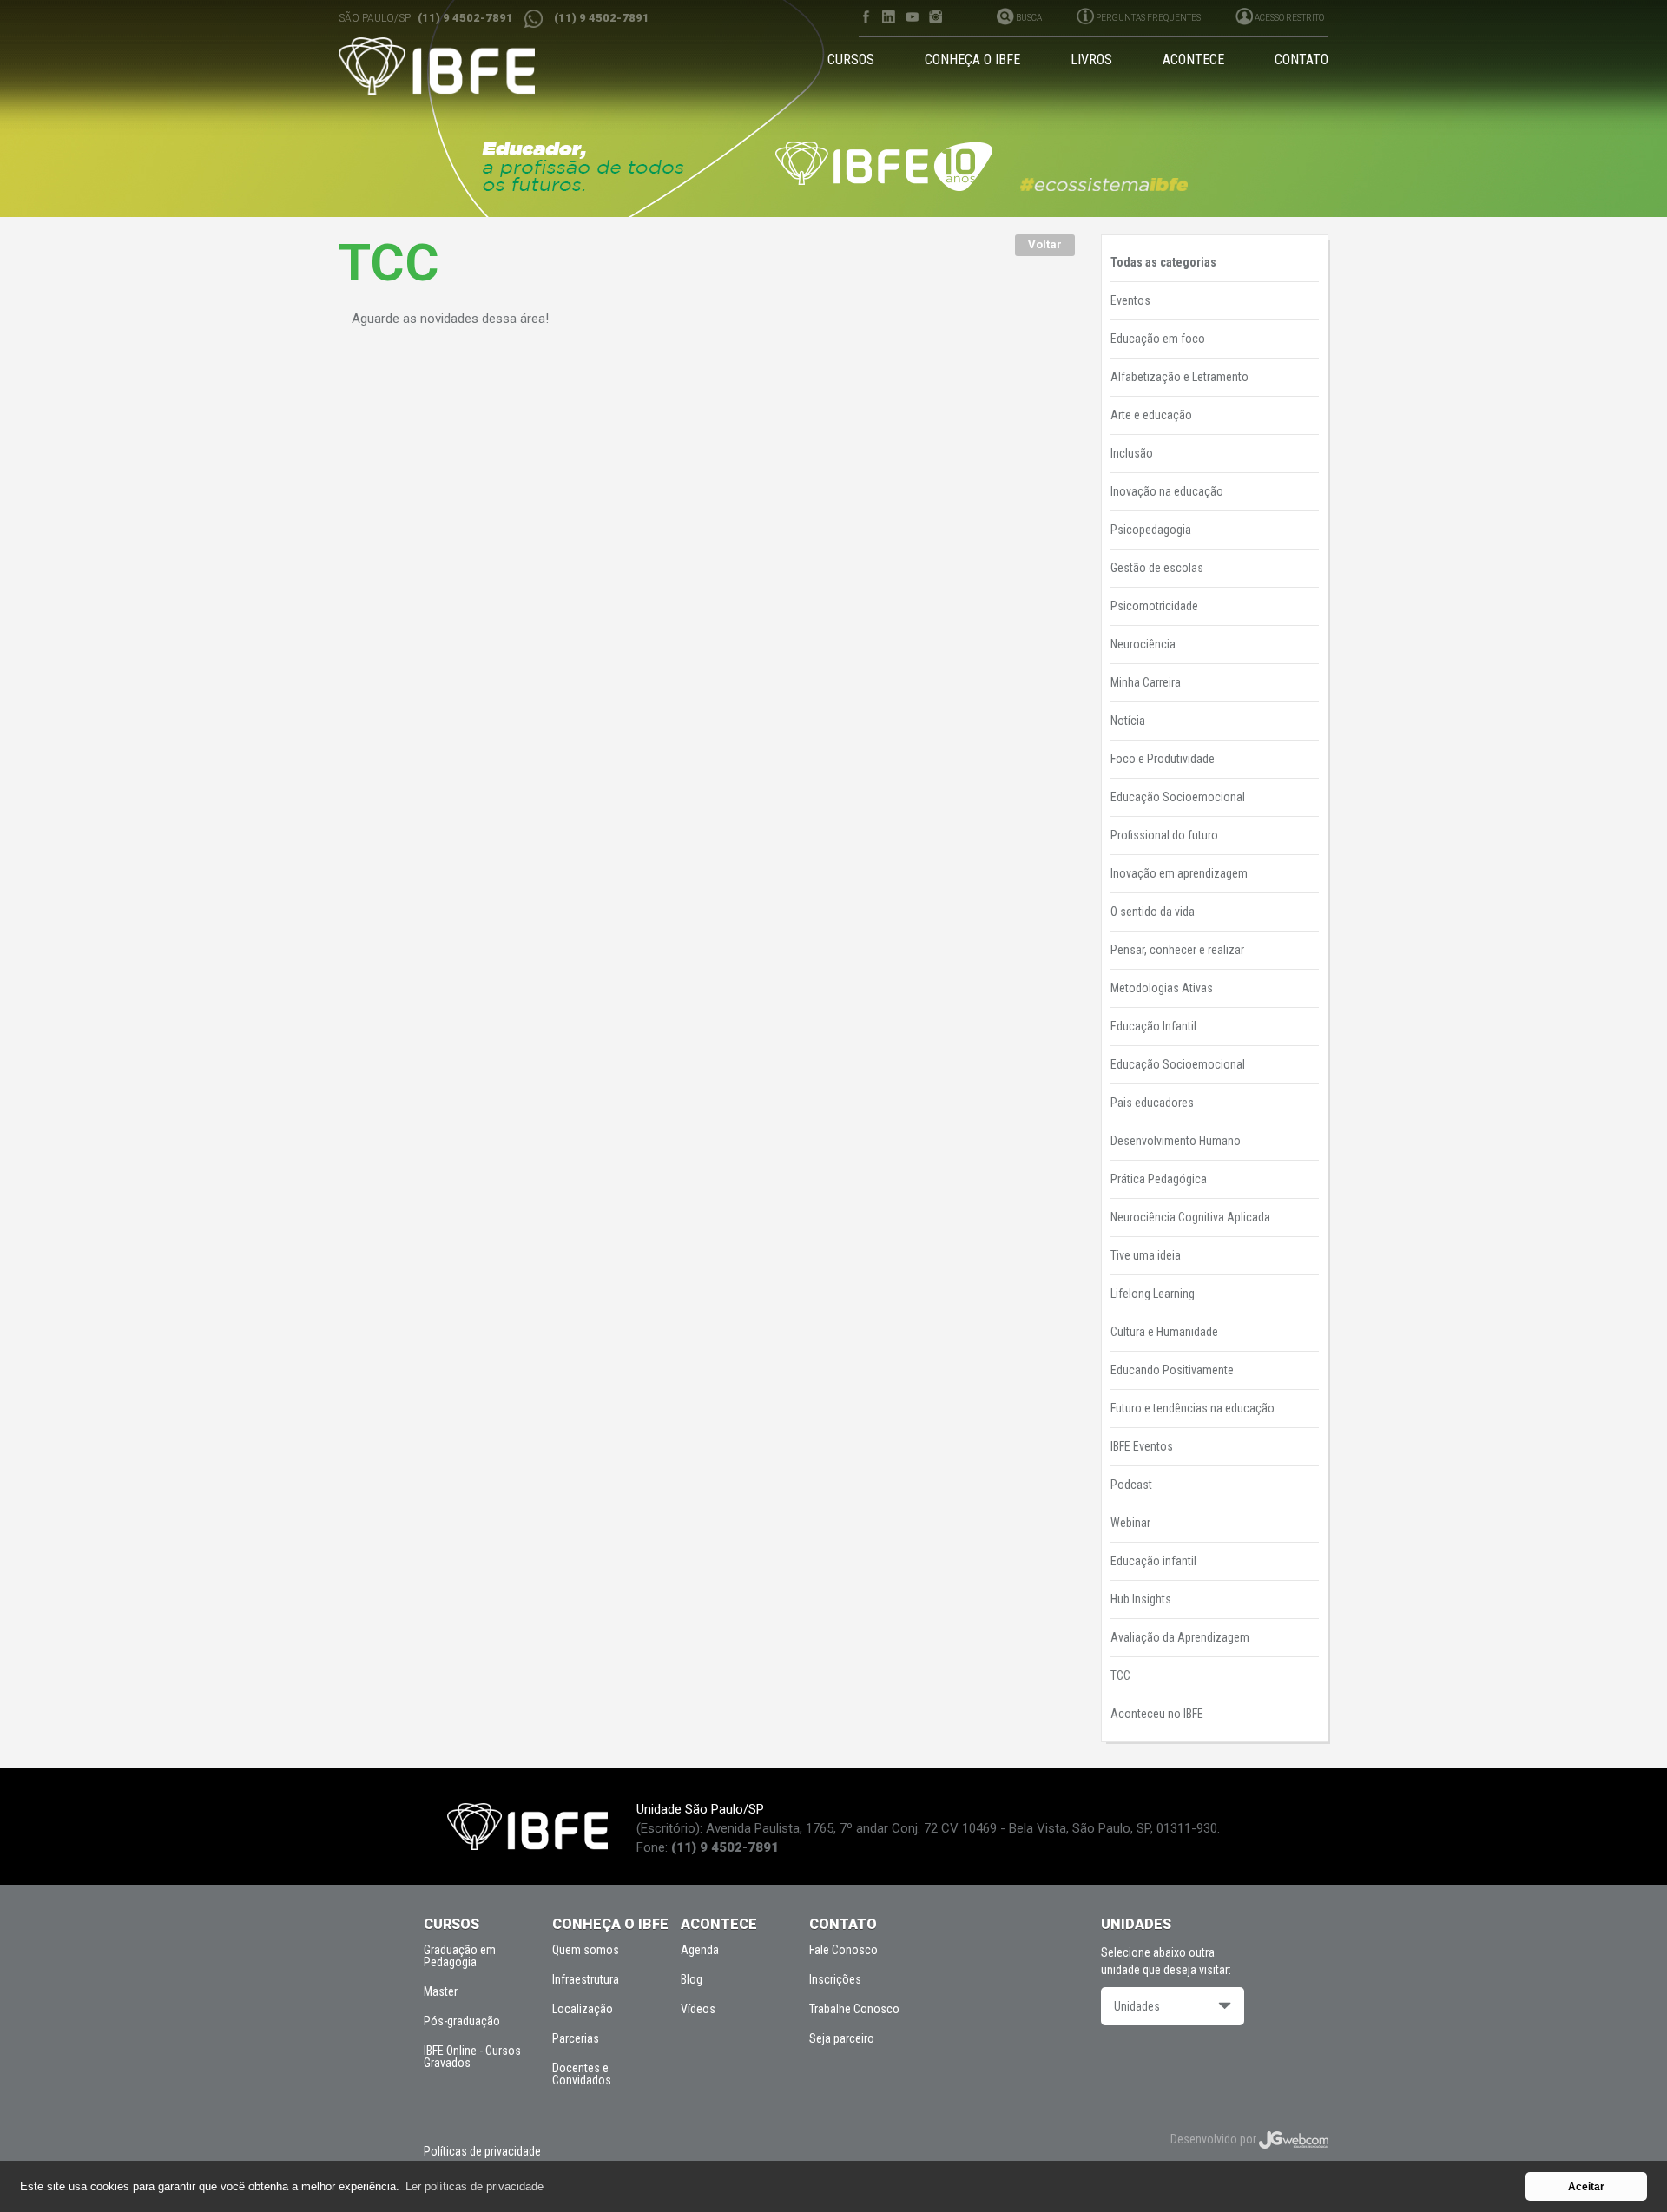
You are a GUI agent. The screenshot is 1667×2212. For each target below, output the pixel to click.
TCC (1120, 1675)
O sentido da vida (1153, 912)
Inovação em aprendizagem (1179, 873)
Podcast (1131, 1485)
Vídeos (698, 2009)
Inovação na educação (1167, 491)
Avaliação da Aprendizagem (1180, 1637)
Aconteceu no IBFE (1157, 1714)
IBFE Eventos (1142, 1446)
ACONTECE (1193, 59)
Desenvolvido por (1215, 2139)
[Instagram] (936, 17)
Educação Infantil (1153, 1026)
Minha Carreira (1146, 682)
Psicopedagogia (1151, 530)
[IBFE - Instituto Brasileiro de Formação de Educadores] (453, 66)
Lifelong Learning (1153, 1294)
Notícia (1128, 721)
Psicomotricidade (1154, 606)
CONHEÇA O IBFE (972, 59)
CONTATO (1301, 59)
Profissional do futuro (1164, 835)
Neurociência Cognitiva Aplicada (1190, 1217)
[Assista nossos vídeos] (912, 17)
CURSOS (851, 59)
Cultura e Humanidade (1164, 1332)
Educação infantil (1153, 1561)
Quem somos (586, 1950)
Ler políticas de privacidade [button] (474, 2186)
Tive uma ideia (1146, 1255)
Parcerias (576, 2038)
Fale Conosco (843, 1950)
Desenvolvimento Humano (1176, 1141)
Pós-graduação (462, 2021)
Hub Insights (1141, 1599)
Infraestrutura (586, 1979)
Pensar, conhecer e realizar (1177, 950)
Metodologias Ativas (1162, 988)
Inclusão (1132, 453)
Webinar (1130, 1523)
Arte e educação (1151, 415)
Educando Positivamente (1172, 1370)
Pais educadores (1152, 1103)
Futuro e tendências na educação (1193, 1408)
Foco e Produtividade (1163, 759)
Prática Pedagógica (1159, 1179)
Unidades (1137, 2006)
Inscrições (835, 1979)
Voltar (1045, 244)
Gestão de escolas (1157, 568)
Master (441, 1991)
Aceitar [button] (1586, 2186)
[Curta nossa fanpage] (865, 17)
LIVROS (1091, 59)
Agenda (700, 1950)
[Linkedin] (889, 17)
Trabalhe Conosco (854, 2009)
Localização (583, 2009)
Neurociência (1143, 644)
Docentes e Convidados (582, 2074)
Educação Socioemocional (1178, 797)
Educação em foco (1158, 339)
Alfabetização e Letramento (1179, 377)
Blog (692, 1979)
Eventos (1130, 300)
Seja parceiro (842, 2038)
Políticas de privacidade (482, 2151)
